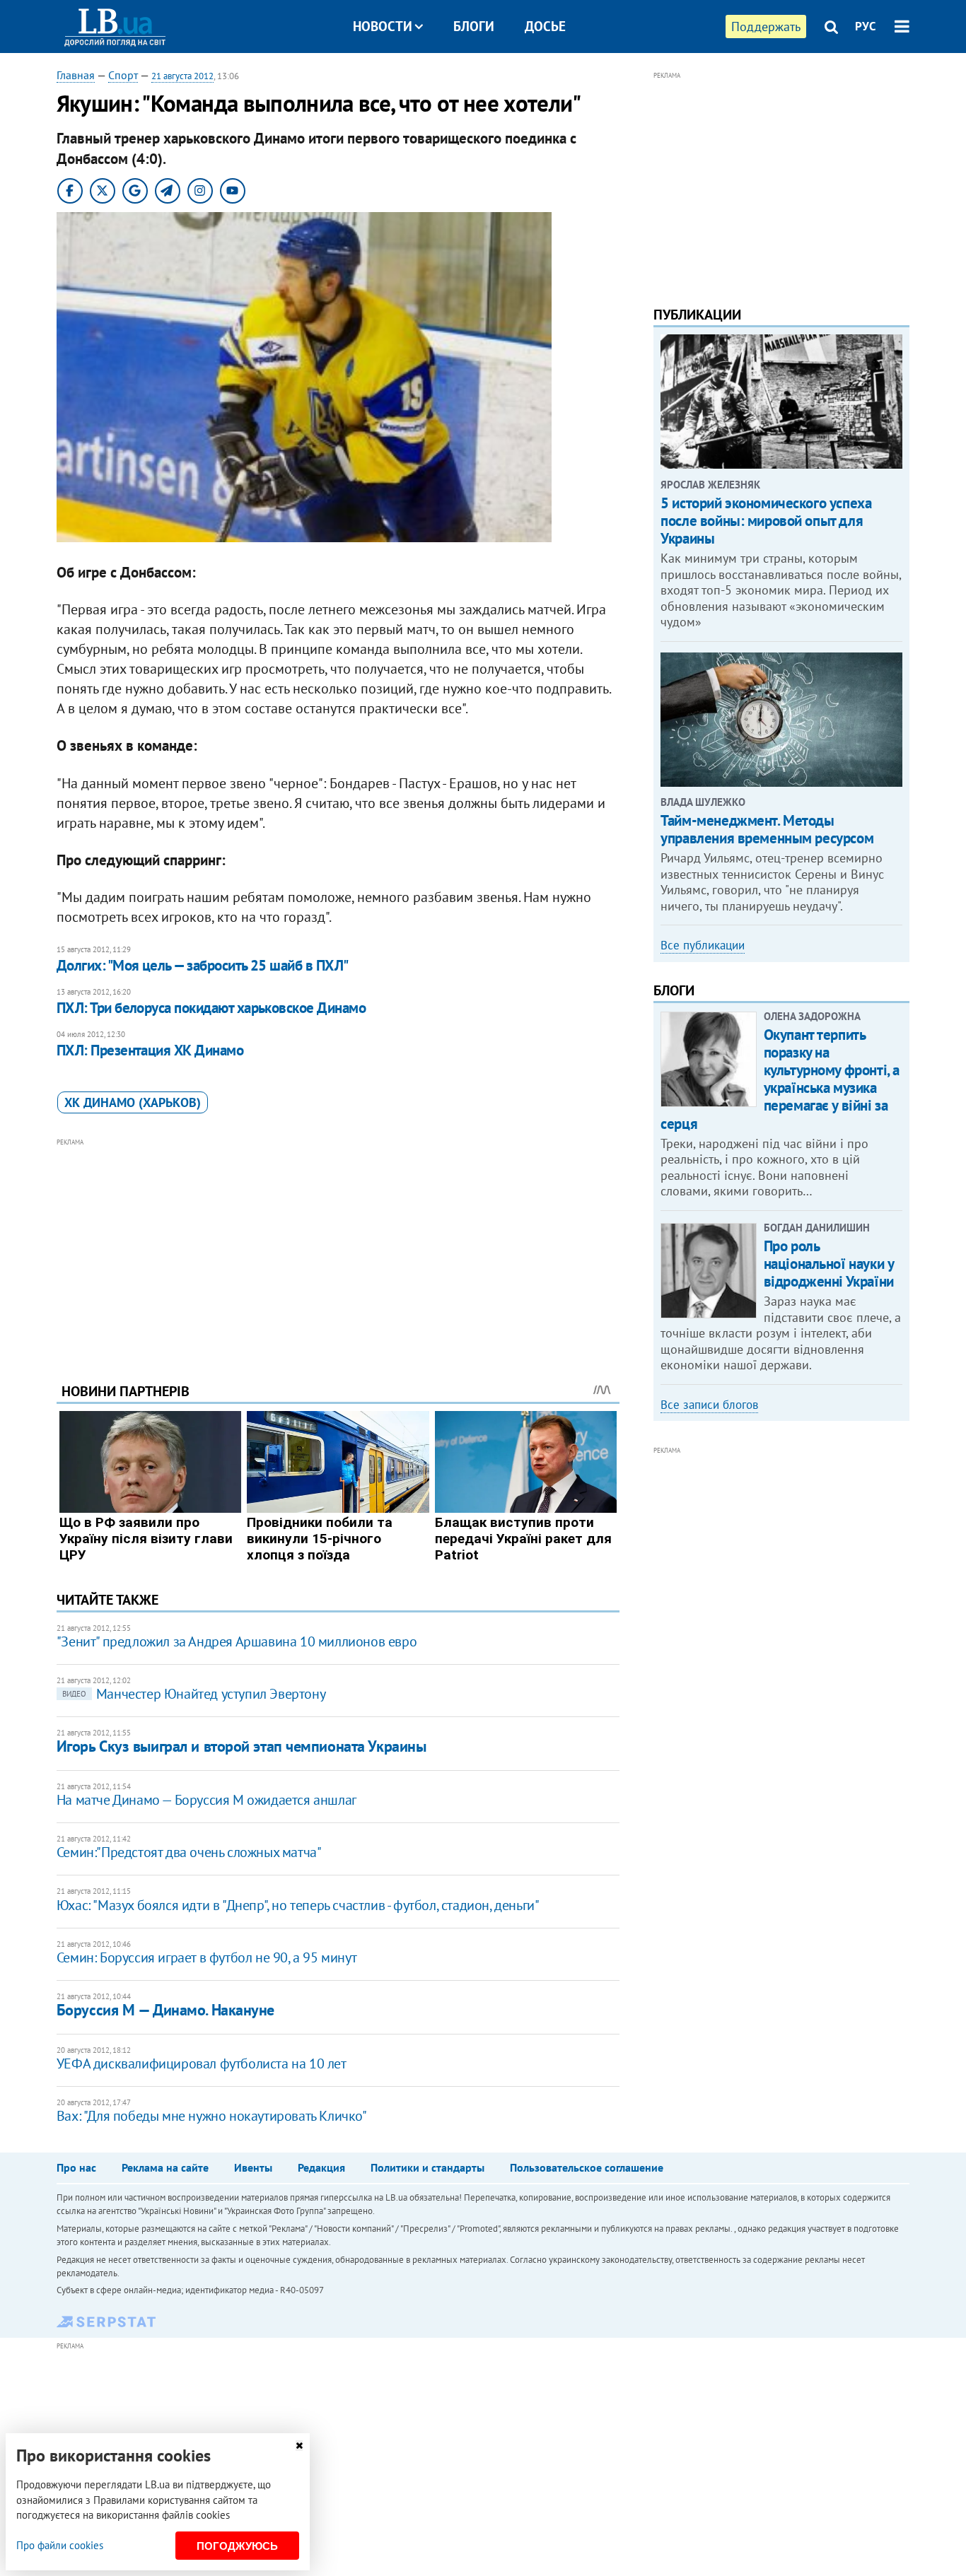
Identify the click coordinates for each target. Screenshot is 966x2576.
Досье (545, 26)
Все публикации (703, 945)
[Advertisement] (338, 1250)
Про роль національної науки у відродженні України (829, 1264)
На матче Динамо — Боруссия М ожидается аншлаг (206, 1800)
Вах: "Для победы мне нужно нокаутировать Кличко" (212, 2116)
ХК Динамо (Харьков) (133, 1102)
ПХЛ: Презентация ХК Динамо (150, 1050)
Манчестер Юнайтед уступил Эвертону (194, 1694)
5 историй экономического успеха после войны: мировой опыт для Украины (766, 521)
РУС (866, 26)
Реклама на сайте (165, 2167)
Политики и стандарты (427, 2167)
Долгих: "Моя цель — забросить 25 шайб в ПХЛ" (203, 965)
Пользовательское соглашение (587, 2167)
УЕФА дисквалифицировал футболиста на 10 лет (202, 2063)
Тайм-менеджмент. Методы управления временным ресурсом (767, 829)
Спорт (123, 75)
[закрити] (299, 2446)
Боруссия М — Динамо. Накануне (165, 2010)
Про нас (76, 2167)
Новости (383, 26)
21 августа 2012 (182, 76)
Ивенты (253, 2167)
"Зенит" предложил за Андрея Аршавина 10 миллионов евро (237, 1641)
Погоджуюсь (237, 2546)
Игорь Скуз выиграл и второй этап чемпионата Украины (241, 1746)
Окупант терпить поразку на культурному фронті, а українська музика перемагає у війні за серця (780, 1079)
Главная (76, 75)
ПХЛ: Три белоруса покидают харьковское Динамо (211, 1008)
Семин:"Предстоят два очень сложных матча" (189, 1852)
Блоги (474, 26)
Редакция (321, 2167)
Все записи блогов (709, 1405)
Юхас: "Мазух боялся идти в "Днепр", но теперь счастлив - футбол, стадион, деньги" (298, 1905)
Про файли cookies (60, 2545)
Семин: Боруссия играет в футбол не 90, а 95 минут (206, 1957)
